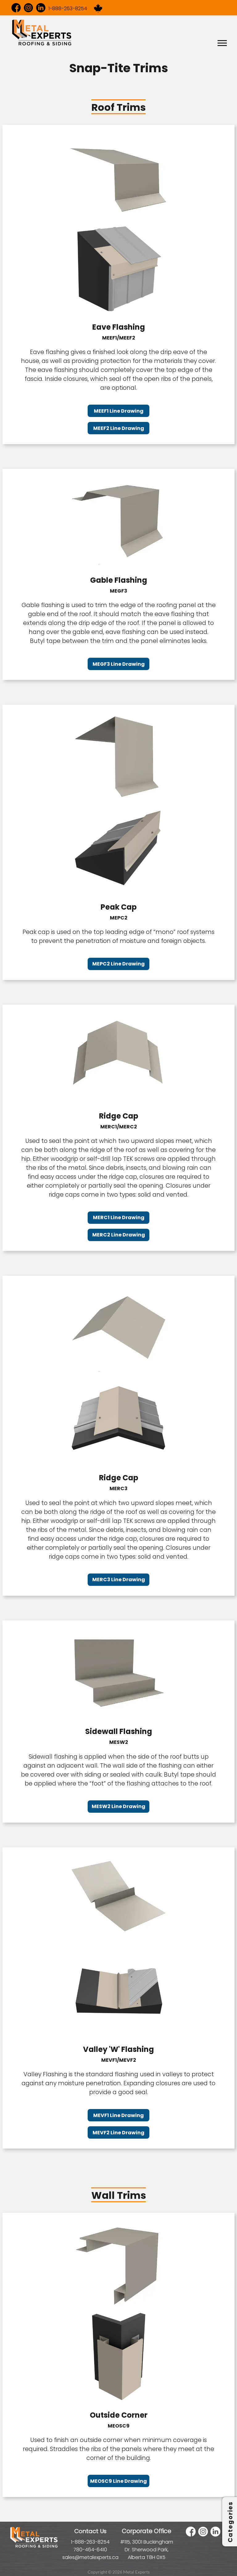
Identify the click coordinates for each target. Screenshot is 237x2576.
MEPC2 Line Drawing (118, 964)
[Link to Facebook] (16, 8)
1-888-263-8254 (68, 8)
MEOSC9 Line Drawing (118, 2481)
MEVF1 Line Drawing (118, 2115)
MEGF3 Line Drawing (119, 664)
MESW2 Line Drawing (118, 1806)
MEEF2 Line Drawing (119, 428)
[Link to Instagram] (28, 8)
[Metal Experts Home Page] (34, 2547)
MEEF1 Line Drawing (119, 411)
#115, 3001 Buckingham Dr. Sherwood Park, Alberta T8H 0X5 (147, 2550)
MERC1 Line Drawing (119, 1217)
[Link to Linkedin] (41, 8)
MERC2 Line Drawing (119, 1235)
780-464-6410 (90, 2550)
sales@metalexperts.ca (90, 2557)
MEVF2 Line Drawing (118, 2133)
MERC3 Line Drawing (119, 1580)
